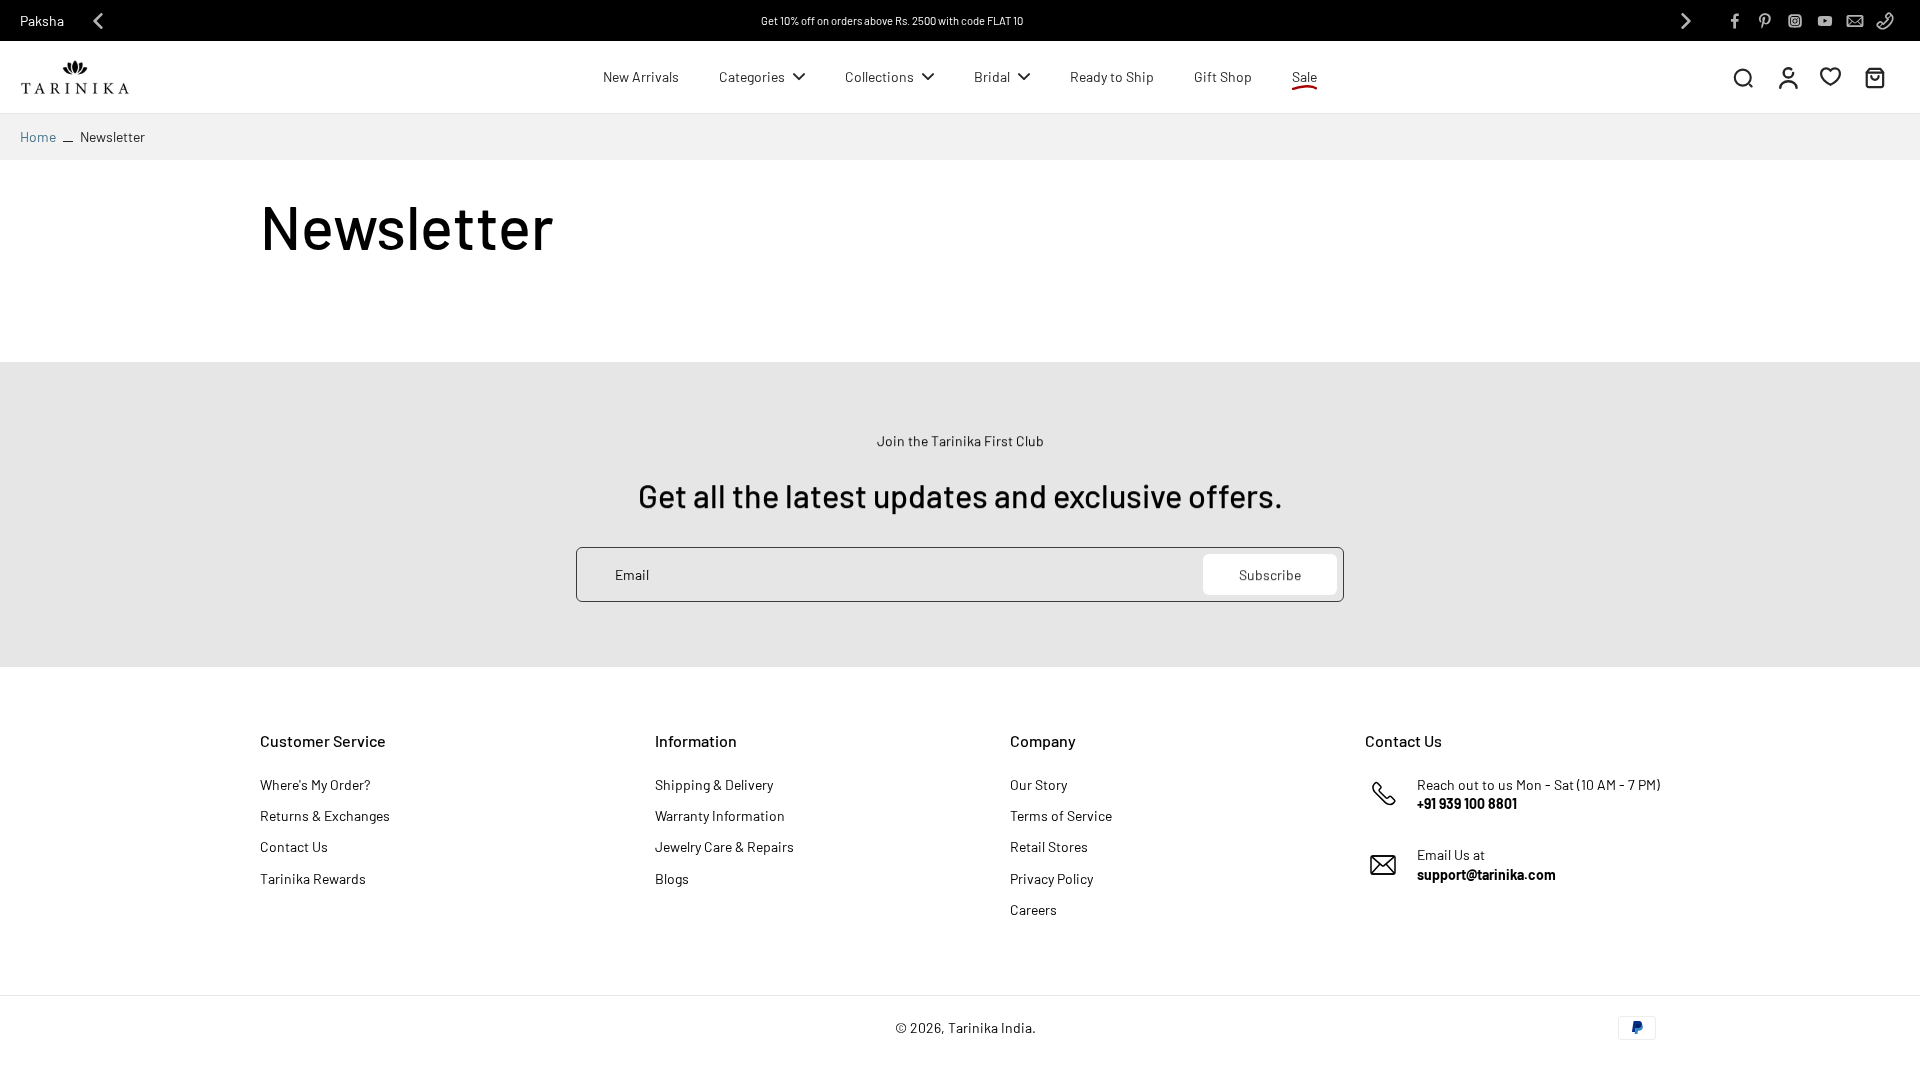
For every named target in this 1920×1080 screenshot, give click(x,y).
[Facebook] (1735, 21)
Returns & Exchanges (325, 815)
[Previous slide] (98, 21)
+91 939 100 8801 (1467, 803)
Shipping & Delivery (714, 784)
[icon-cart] (1874, 77)
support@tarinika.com (1486, 874)
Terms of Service (1061, 815)
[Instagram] (1795, 21)
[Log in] (1787, 77)
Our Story (1038, 784)
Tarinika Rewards (313, 878)
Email (632, 574)
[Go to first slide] (1686, 21)
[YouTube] (1825, 21)
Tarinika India (990, 1027)
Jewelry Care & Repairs (724, 846)
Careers (1033, 909)
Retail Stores (1049, 846)
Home (38, 136)
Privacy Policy (1051, 878)
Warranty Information (720, 815)
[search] (1743, 77)
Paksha (42, 20)
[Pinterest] (1765, 21)
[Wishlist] (1830, 76)
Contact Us (294, 846)
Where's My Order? (315, 784)
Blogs (672, 878)
